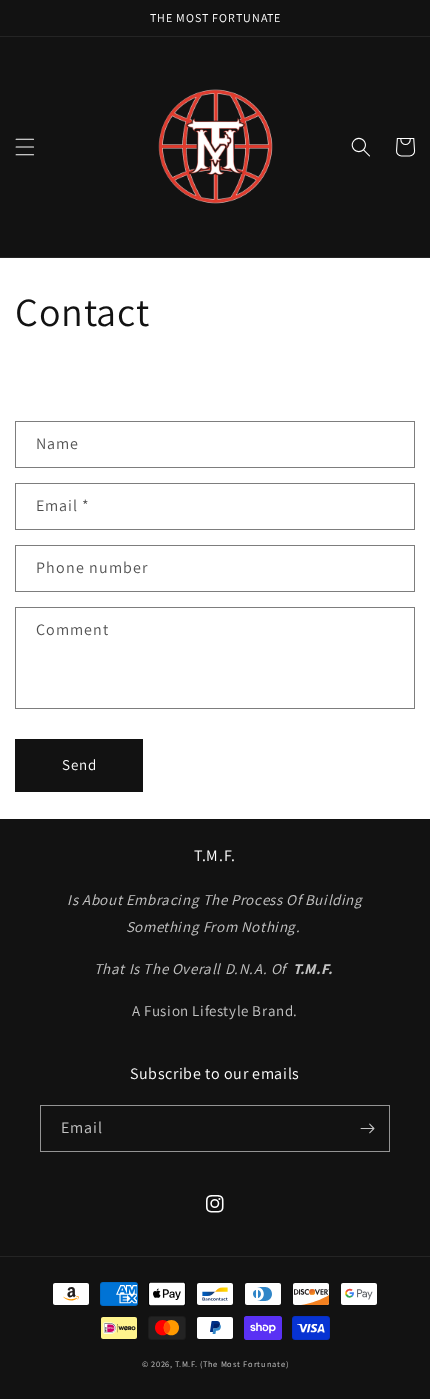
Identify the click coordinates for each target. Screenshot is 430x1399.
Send (79, 764)
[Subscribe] (367, 1128)
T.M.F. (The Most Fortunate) (231, 1363)
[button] (25, 147)
